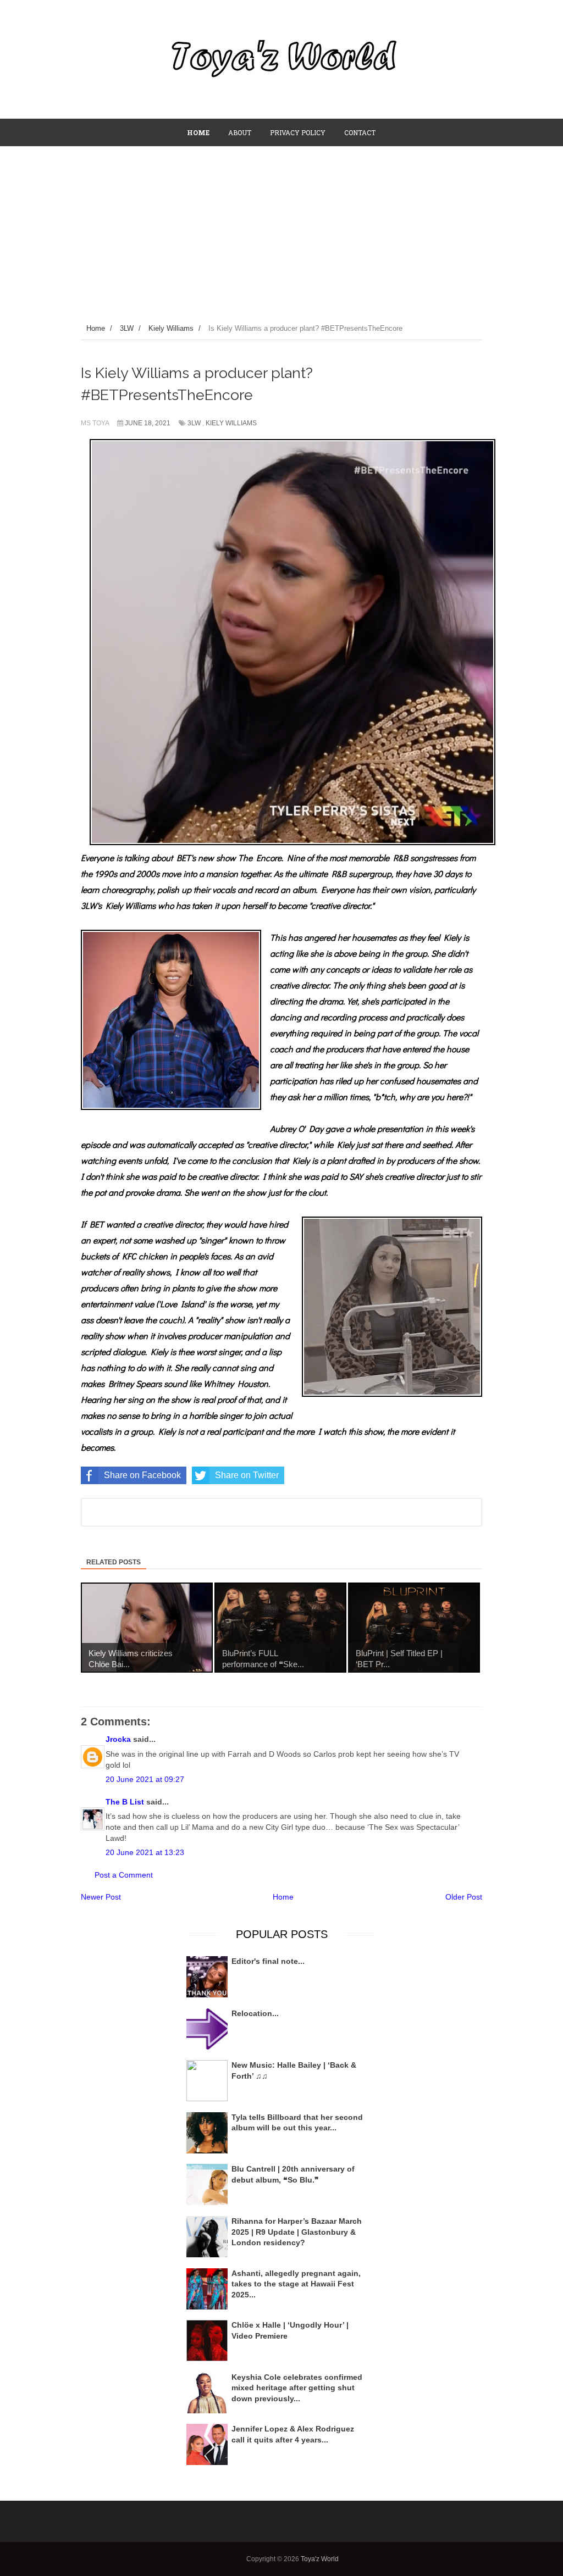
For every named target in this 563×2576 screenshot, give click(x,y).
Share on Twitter (247, 1475)
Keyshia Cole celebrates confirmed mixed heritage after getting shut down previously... (297, 2388)
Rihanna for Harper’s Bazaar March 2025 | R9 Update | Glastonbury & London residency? (297, 2232)
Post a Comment (124, 1875)
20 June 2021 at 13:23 (145, 1852)
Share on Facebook (142, 1475)
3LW (194, 423)
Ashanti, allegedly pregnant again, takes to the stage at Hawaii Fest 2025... (296, 2284)
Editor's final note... (268, 1961)
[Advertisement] (281, 229)
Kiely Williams (231, 423)
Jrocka (118, 1739)
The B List (125, 1802)
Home (283, 1897)
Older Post (464, 1897)
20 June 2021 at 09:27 (145, 1779)
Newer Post (101, 1897)
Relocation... (255, 2013)
